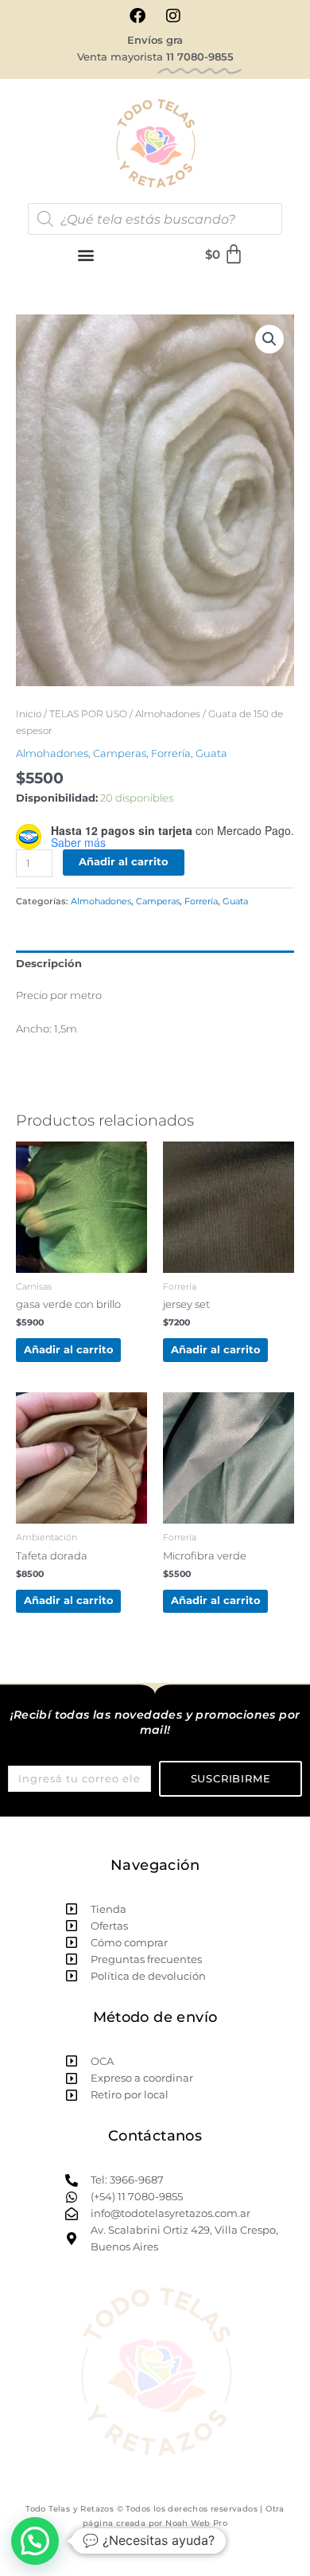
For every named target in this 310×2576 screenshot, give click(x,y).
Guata (211, 753)
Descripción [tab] (49, 964)
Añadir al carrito (124, 862)
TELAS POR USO (88, 714)
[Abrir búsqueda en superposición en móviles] (155, 219)
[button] (85, 254)
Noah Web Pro (196, 2523)
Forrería (171, 753)
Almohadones (168, 714)
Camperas (120, 753)
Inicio (29, 714)
